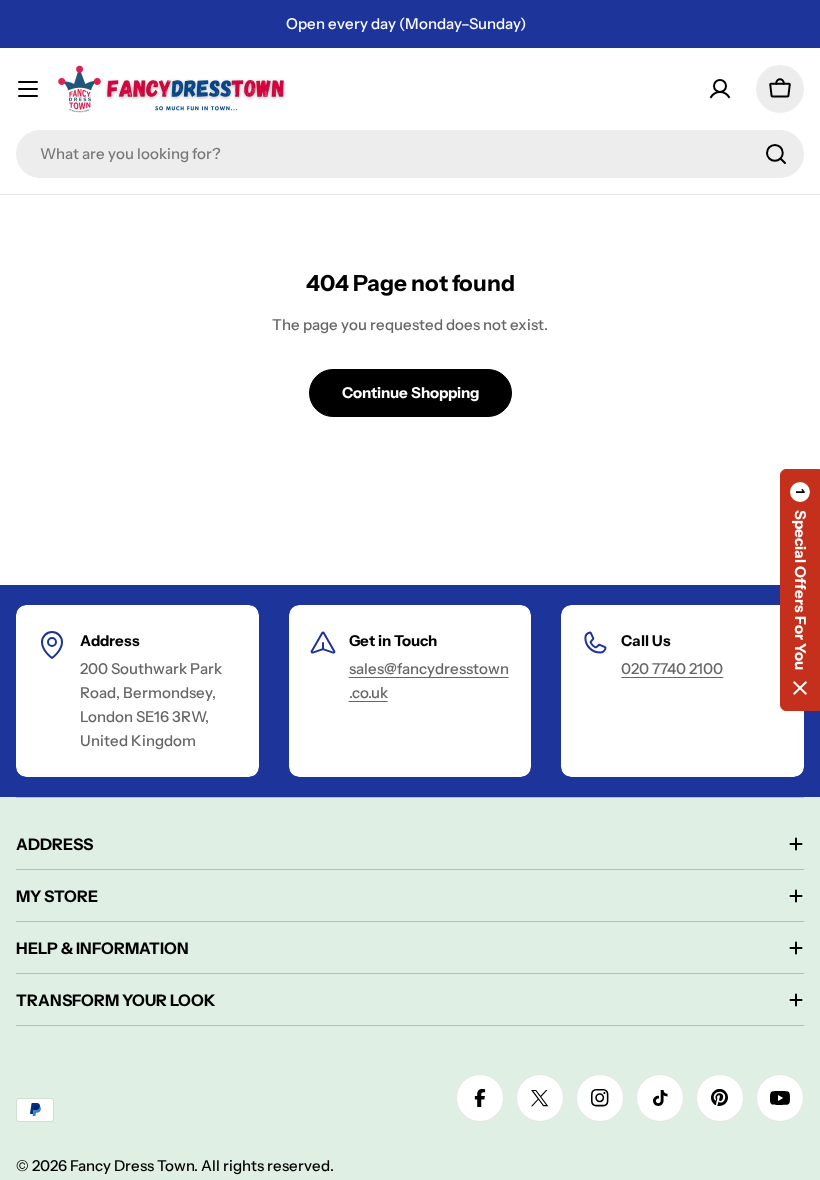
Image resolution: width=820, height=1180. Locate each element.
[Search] (776, 154)
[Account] (720, 89)
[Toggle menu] (28, 89)
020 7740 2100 (672, 668)
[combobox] (410, 154)
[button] (800, 590)
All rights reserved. (267, 1165)
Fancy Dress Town (132, 1165)
